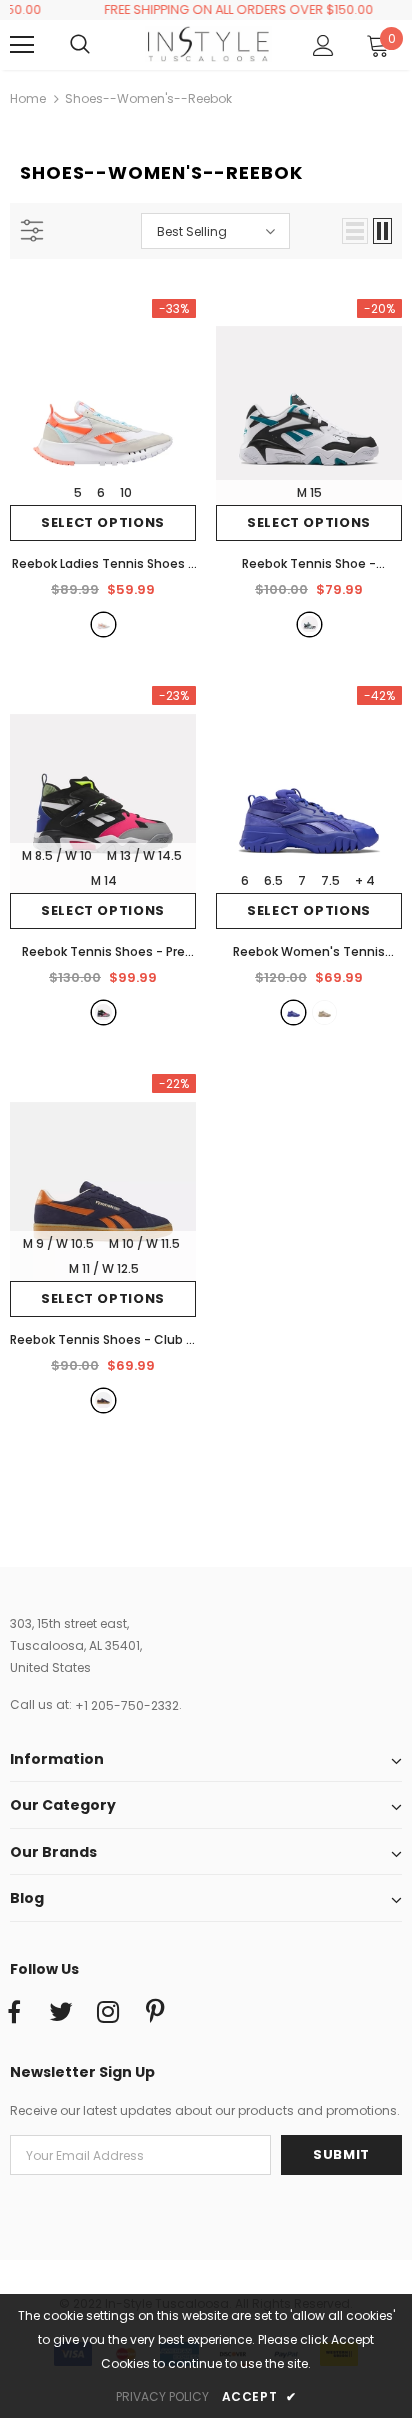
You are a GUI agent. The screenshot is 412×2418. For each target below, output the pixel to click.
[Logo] (208, 44)
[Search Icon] (100, 45)
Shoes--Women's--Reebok (148, 98)
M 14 (104, 880)
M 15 (309, 492)
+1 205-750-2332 (127, 1705)
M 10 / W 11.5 (144, 1243)
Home (28, 98)
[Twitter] (61, 2013)
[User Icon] (323, 45)
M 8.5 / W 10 (57, 855)
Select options (103, 522)
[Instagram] (108, 2013)
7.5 (330, 880)
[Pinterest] (155, 2013)
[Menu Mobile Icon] (22, 45)
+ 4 (365, 880)
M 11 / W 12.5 (104, 1268)
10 (126, 492)
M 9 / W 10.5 (58, 1243)
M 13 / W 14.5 (144, 855)
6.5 (273, 880)
